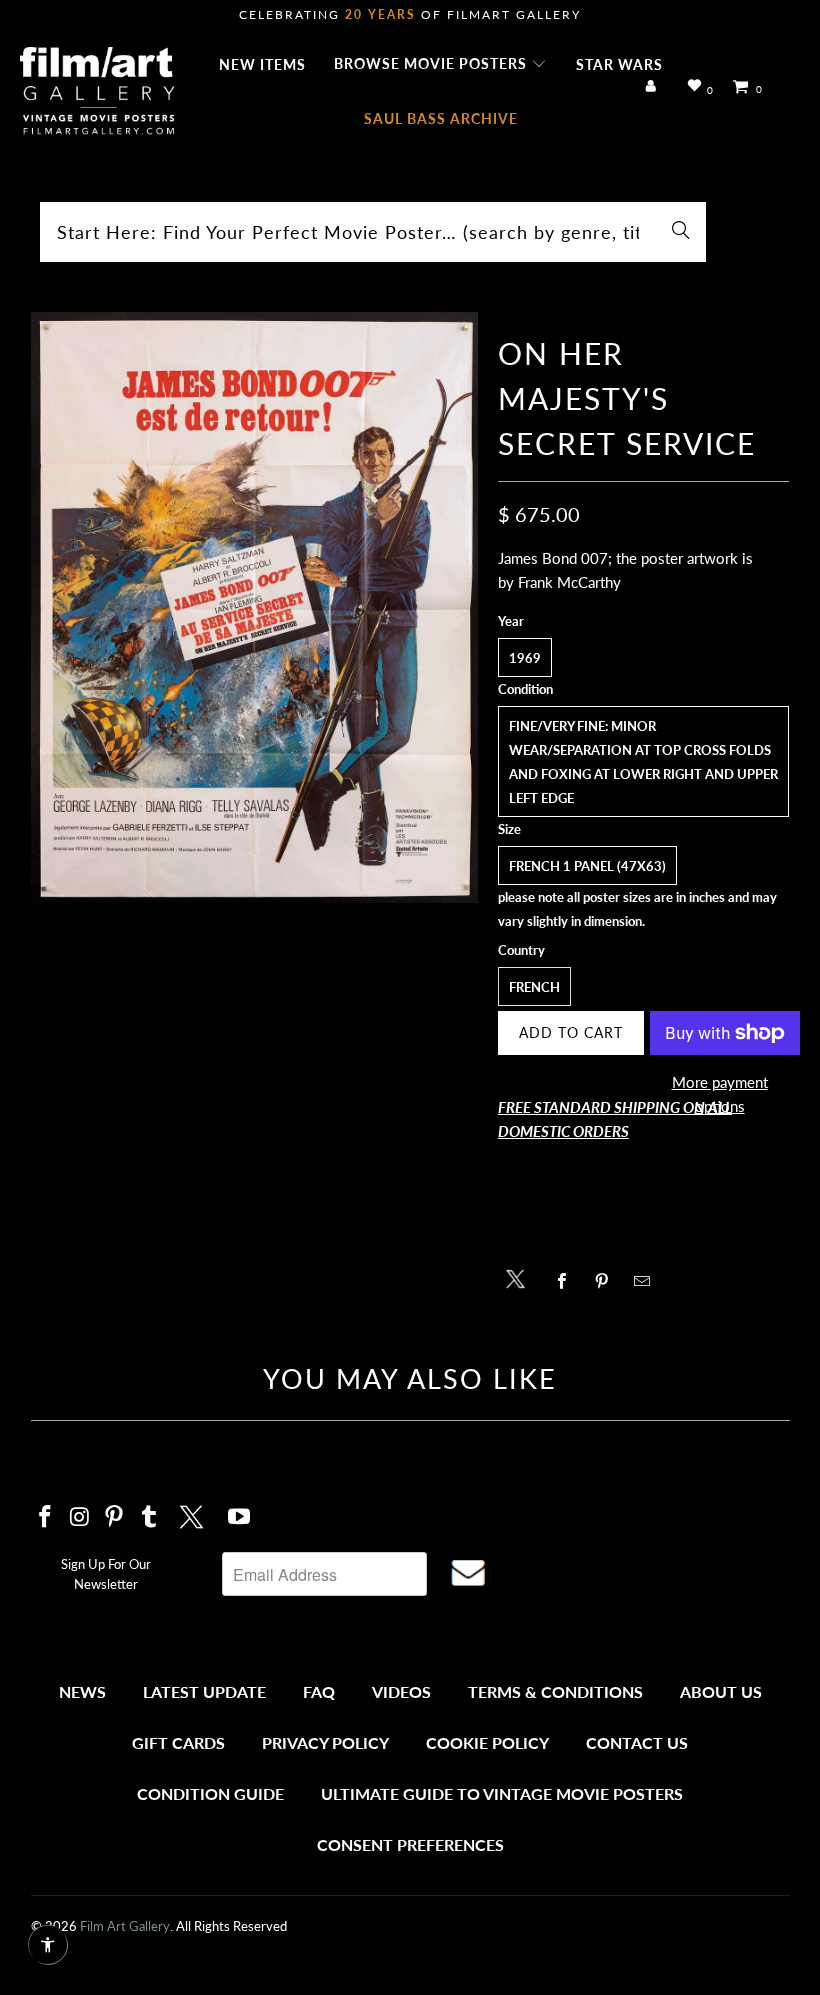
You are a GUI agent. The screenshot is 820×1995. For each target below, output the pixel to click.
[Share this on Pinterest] (607, 1281)
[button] (440, 65)
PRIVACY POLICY (325, 1742)
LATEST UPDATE (204, 1691)
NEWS (82, 1691)
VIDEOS (401, 1691)
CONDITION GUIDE (210, 1793)
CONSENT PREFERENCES (410, 1844)
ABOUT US (721, 1691)
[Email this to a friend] (647, 1281)
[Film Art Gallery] (97, 92)
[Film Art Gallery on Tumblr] (150, 1517)
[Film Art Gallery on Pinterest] (115, 1517)
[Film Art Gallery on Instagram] (80, 1517)
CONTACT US (637, 1742)
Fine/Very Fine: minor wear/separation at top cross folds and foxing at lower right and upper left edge (643, 762)
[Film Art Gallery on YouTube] (239, 1517)
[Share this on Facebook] (567, 1281)
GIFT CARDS (178, 1742)
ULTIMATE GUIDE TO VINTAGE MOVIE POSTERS (502, 1793)
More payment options (720, 1094)
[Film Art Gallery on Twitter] (194, 1514)
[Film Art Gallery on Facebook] (46, 1517)
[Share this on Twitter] (520, 1277)
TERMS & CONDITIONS (555, 1691)
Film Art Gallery (125, 1926)
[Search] (681, 232)
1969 (525, 658)
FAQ (319, 1691)
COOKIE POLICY (487, 1742)
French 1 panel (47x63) (587, 866)
